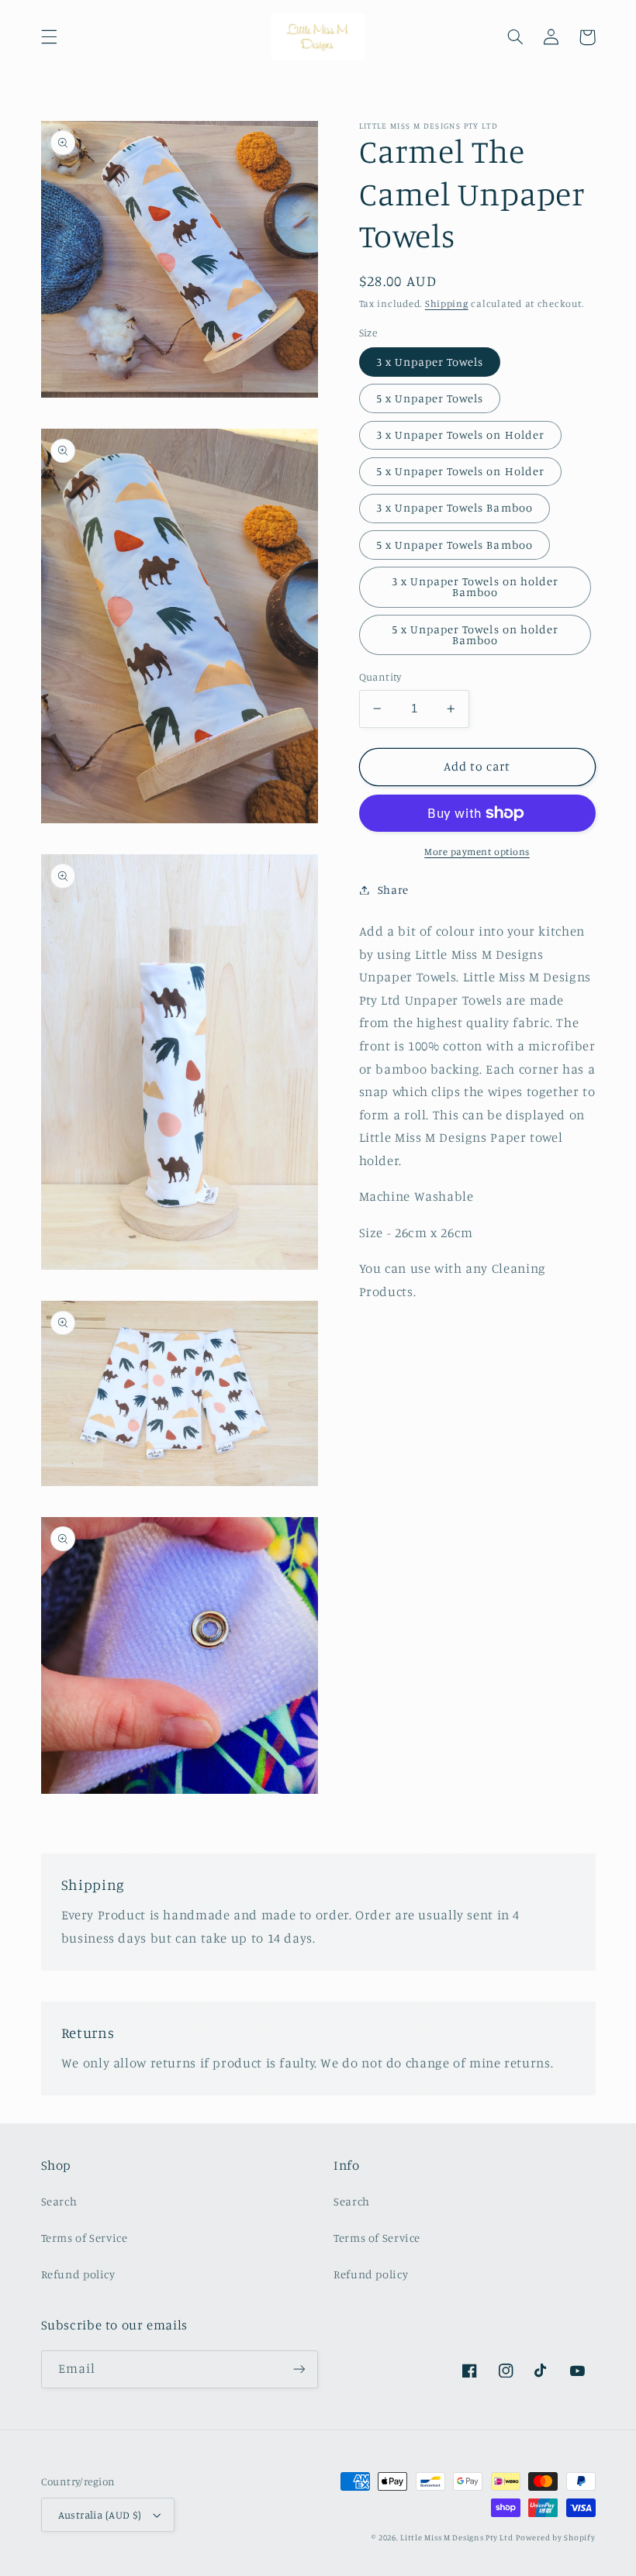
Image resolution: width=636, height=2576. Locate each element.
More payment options (477, 852)
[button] (49, 37)
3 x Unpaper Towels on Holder (460, 435)
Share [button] (393, 890)
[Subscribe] (299, 2369)
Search (59, 2201)
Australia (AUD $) (100, 2515)
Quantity (380, 677)
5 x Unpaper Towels (430, 398)
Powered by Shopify (555, 2537)
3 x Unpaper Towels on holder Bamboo (475, 587)
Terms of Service (85, 2238)
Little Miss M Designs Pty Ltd (456, 2537)
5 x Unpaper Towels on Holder (460, 471)
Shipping (447, 303)
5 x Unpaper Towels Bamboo (455, 545)
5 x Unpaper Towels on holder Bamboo (475, 635)
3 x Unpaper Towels (430, 362)
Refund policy (78, 2274)
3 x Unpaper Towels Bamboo (455, 507)
